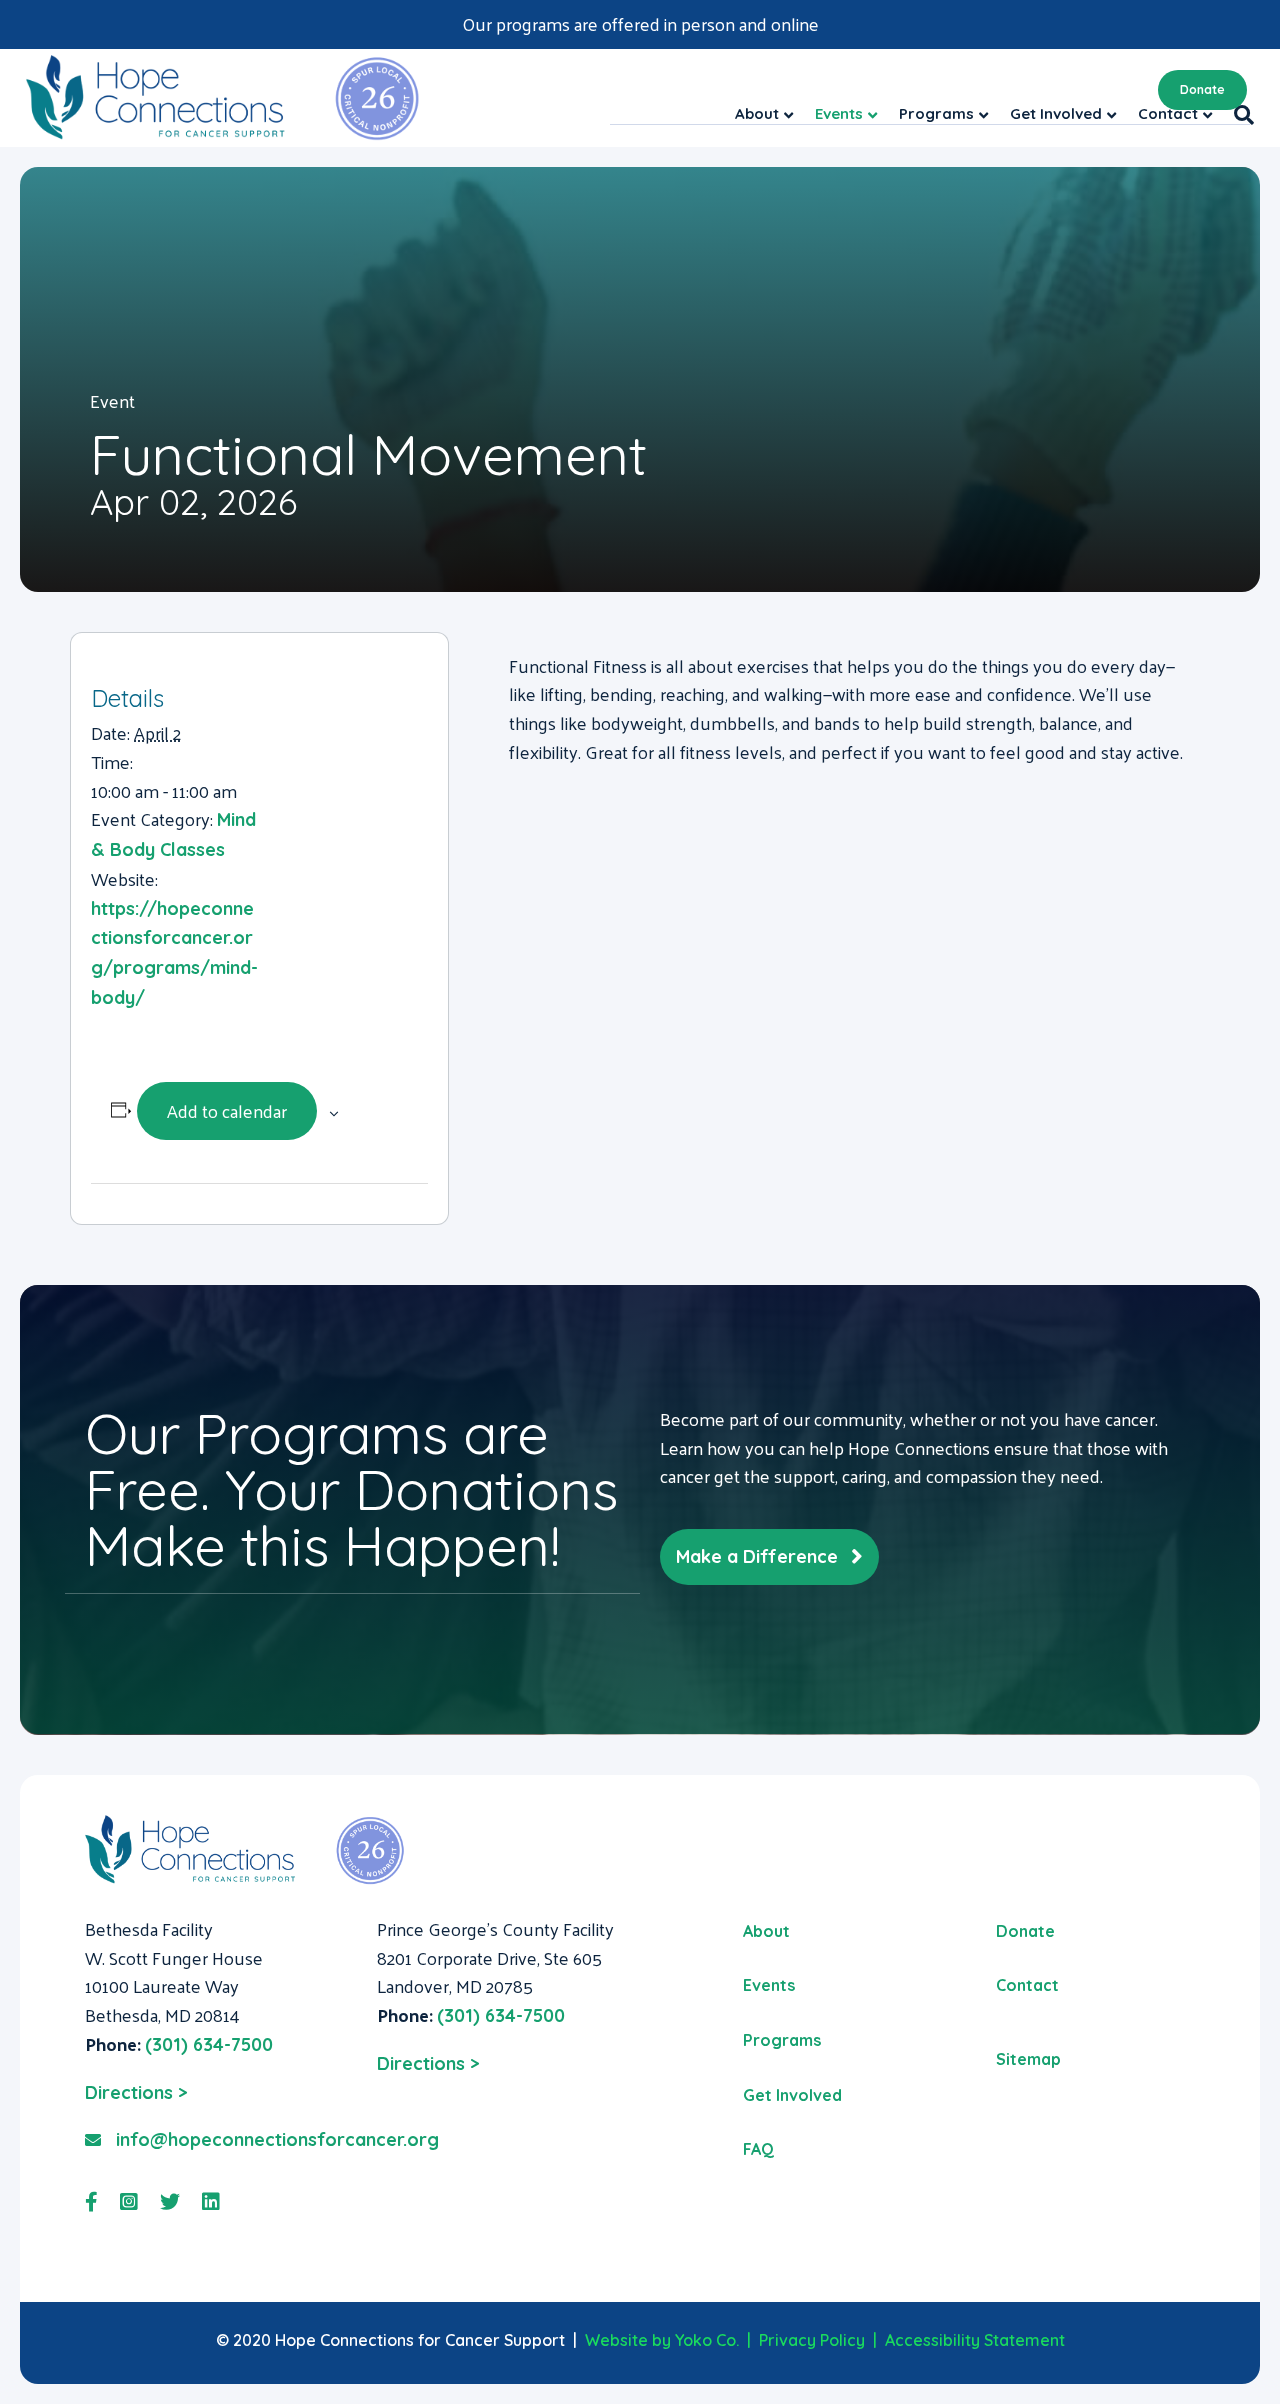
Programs (782, 2040)
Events (769, 1985)
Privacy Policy (812, 2340)
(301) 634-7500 (209, 2044)
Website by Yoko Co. (662, 2340)
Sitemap (1028, 2059)
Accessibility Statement (975, 2340)
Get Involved (792, 2095)
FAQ (758, 2149)
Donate (1202, 89)
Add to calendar (227, 1110)
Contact (1027, 1985)
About (766, 1931)
